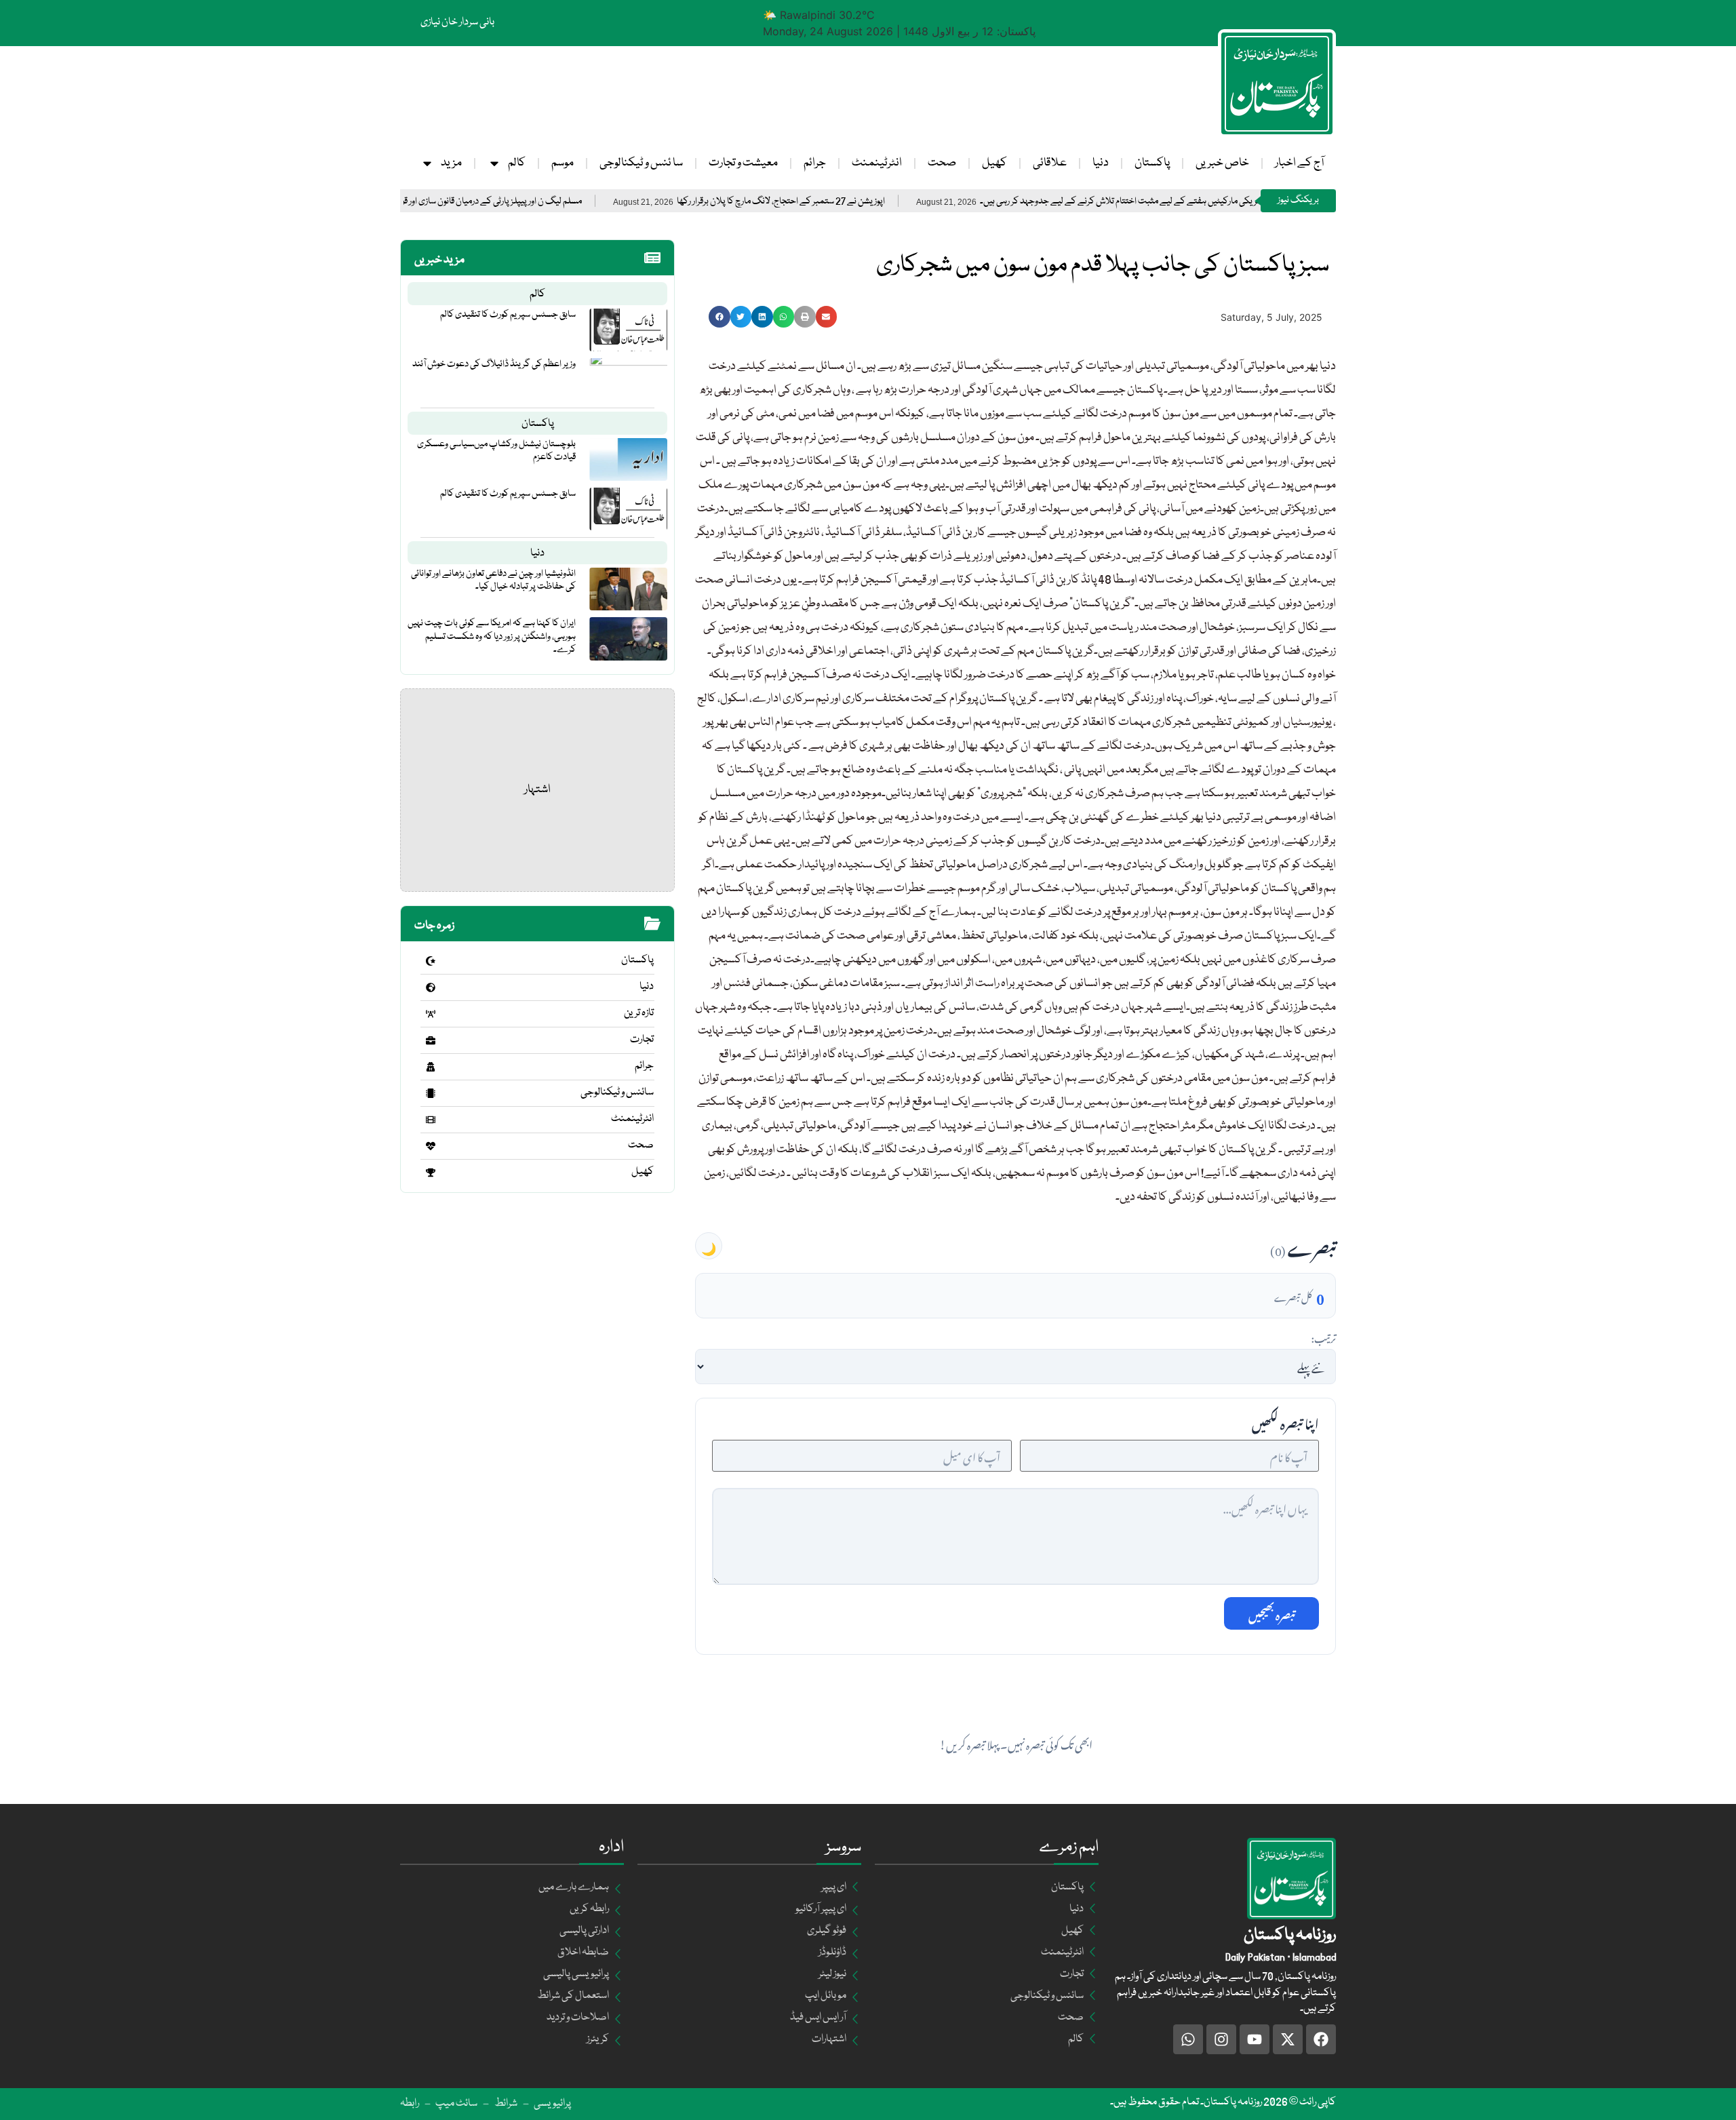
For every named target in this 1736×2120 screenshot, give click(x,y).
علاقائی (1050, 163)
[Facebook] (1321, 2039)
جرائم (815, 163)
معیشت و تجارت (743, 163)
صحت (942, 163)
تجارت (642, 1040)
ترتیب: (1323, 1337)
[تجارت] (431, 1040)
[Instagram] (1221, 2039)
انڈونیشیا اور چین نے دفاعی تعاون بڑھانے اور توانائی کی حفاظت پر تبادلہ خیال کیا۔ (493, 580)
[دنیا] (431, 987)
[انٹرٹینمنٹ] (431, 1120)
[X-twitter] (1288, 2039)
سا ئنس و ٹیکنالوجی (641, 163)
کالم (517, 163)
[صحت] (431, 1146)
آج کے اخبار (1299, 163)
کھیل (994, 163)
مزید (451, 163)
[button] (719, 317)
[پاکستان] (431, 961)
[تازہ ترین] (431, 1014)
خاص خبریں (1222, 163)
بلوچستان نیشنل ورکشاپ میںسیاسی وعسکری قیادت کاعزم (496, 451)
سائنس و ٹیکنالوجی (617, 1093)
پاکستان (1152, 163)
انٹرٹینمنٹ (877, 163)
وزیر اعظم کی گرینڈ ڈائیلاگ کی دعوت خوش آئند (494, 364)
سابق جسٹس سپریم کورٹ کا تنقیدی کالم (508, 315)
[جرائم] (431, 1067)
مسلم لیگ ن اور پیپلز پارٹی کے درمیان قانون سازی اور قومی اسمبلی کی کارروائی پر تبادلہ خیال (509, 202)
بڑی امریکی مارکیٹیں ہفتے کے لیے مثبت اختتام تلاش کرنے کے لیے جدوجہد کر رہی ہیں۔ (1207, 202)
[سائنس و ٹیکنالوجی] (431, 1093)
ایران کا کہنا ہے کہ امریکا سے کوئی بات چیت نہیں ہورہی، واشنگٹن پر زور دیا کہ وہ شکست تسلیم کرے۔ (492, 636)
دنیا (1101, 163)
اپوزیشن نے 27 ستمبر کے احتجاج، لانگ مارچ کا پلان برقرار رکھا (860, 202)
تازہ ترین (639, 1013)
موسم (563, 163)
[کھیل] (431, 1173)
